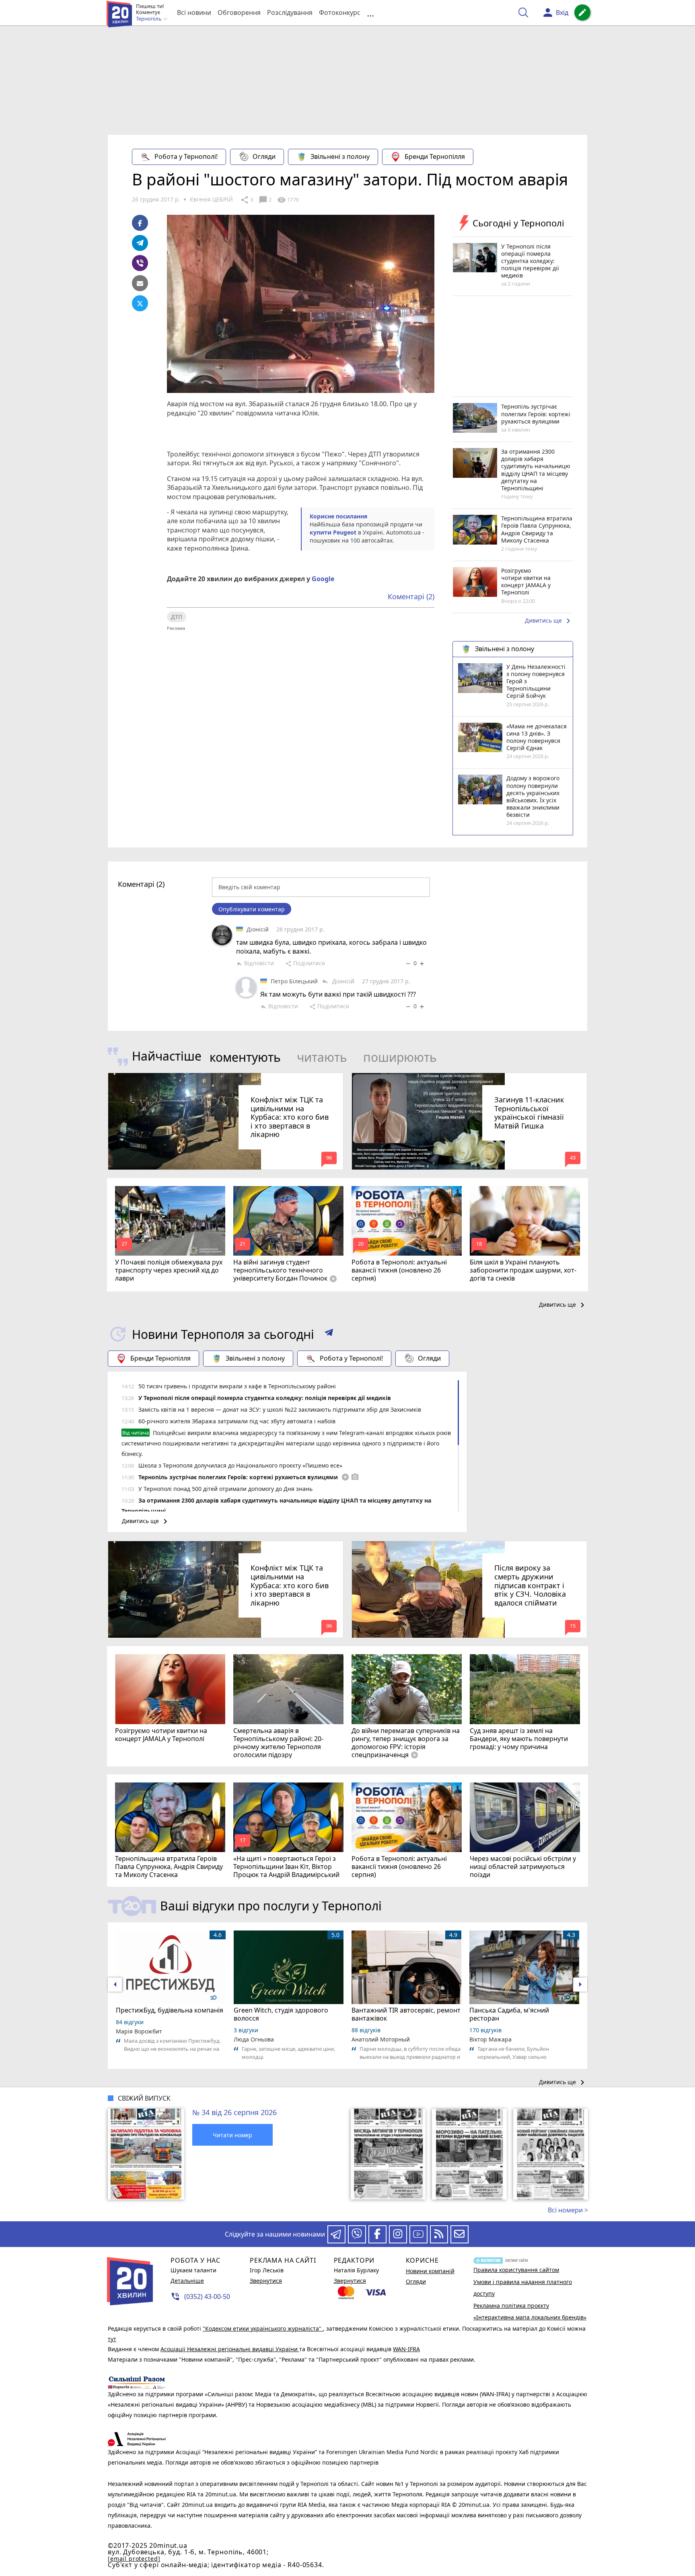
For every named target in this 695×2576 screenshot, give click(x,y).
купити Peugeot (333, 532)
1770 (288, 200)
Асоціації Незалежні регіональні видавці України (230, 2349)
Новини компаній (430, 2271)
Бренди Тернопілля (435, 156)
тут (112, 2339)
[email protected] (134, 2559)
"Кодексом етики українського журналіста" (263, 2328)
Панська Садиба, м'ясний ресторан (509, 2014)
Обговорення (239, 12)
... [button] (370, 13)
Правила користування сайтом (516, 2270)
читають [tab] (322, 1057)
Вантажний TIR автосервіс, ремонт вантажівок (406, 2014)
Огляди (264, 156)
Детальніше (187, 2281)
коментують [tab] (245, 1057)
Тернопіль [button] (149, 19)
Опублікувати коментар (252, 909)
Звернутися (266, 2281)
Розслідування (290, 12)
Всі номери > (568, 2210)
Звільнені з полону (340, 156)
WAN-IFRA (406, 2349)
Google (323, 579)
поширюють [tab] (400, 1057)
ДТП (177, 617)
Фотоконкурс (340, 12)
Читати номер (232, 2135)
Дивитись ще (549, 621)
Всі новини (194, 12)
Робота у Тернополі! (186, 156)
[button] (329, 1334)
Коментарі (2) (411, 596)
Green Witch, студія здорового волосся (281, 2014)
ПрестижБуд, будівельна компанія (170, 2010)
